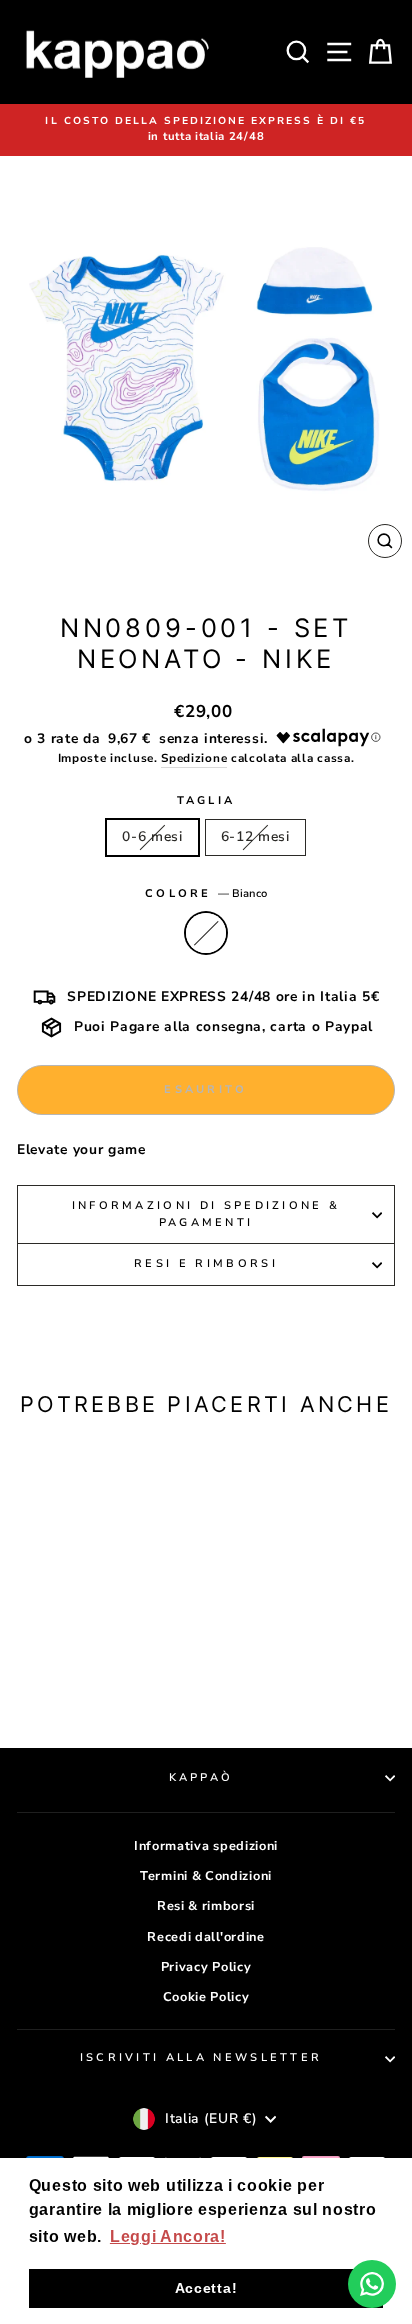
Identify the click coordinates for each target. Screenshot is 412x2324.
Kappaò (201, 1777)
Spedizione (194, 758)
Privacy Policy (206, 1967)
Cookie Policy (206, 1997)
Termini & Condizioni (206, 1876)
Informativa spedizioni (206, 1846)
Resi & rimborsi (206, 1906)
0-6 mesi (152, 836)
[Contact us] (372, 2284)
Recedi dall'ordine (205, 1937)
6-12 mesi (255, 836)
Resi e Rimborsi (206, 1263)
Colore (206, 893)
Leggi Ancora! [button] (168, 2236)
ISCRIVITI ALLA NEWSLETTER (201, 2057)
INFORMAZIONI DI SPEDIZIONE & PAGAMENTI (206, 1214)
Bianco (206, 933)
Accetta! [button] (206, 2288)
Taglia (206, 800)
